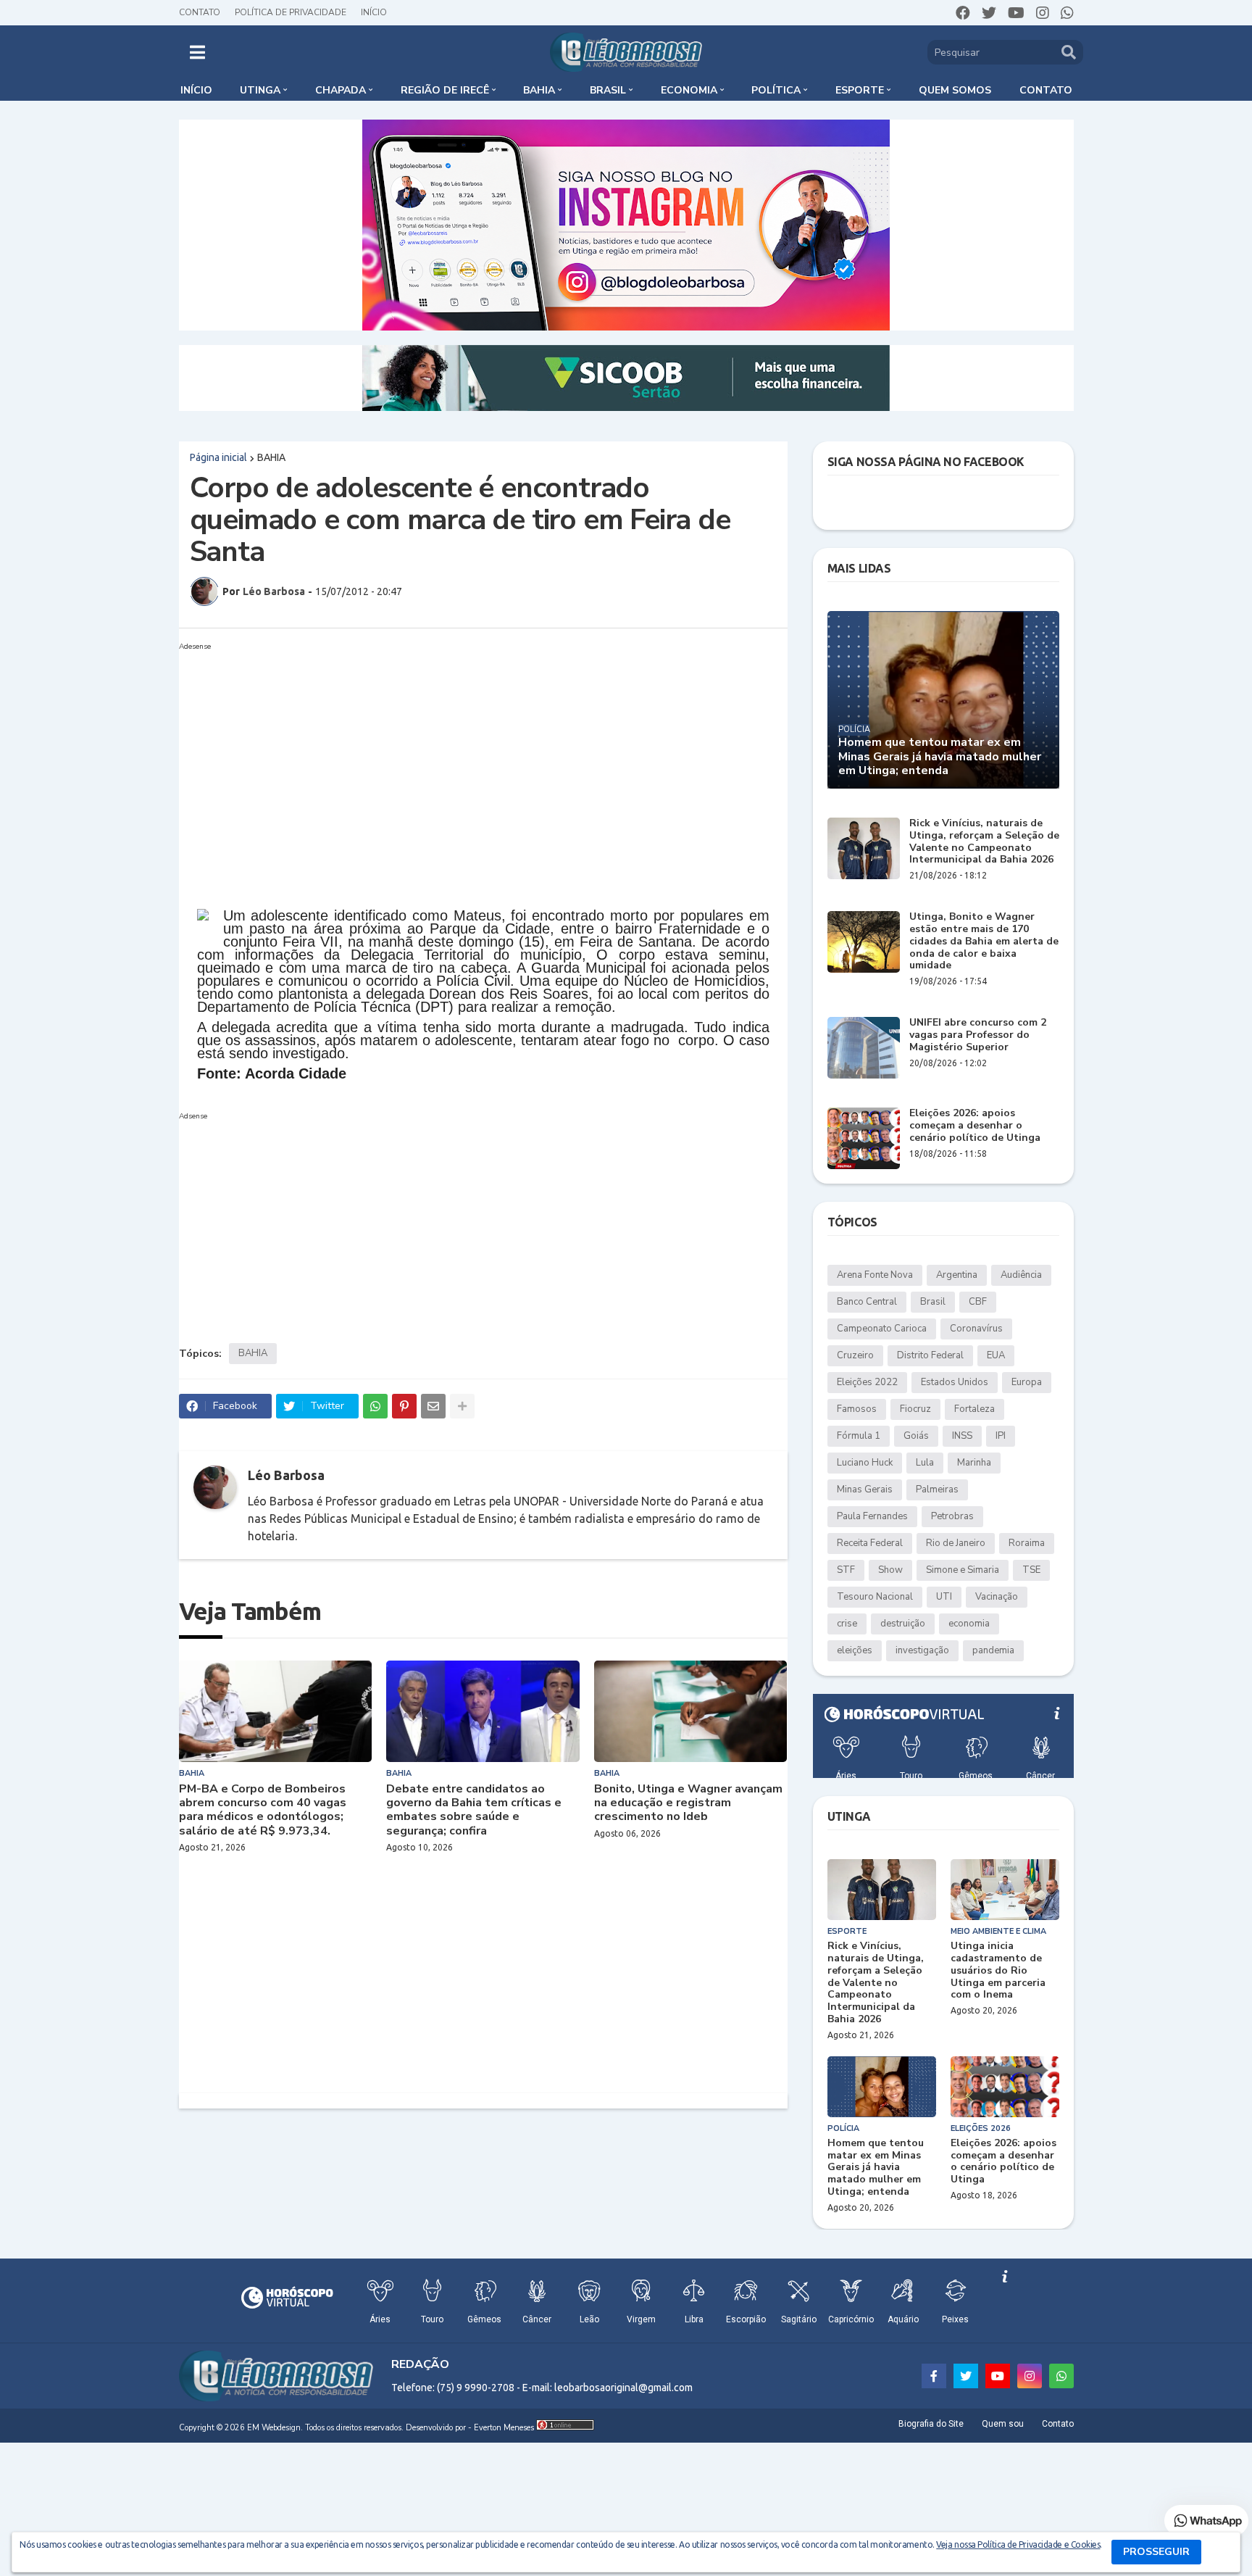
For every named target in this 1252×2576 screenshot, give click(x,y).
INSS (962, 1436)
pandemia (993, 1650)
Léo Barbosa (286, 1475)
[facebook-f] (934, 2376)
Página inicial (218, 457)
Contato (200, 12)
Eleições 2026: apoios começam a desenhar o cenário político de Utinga (975, 1126)
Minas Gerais (865, 1489)
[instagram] (1043, 13)
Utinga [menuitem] (260, 90)
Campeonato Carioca (882, 1329)
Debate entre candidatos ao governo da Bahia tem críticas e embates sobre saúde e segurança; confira (474, 1810)
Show (890, 1570)
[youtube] (1016, 13)
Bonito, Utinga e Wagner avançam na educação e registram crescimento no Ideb (688, 1803)
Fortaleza (975, 1409)
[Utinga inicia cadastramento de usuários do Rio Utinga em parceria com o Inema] (1005, 1890)
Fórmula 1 (859, 1436)
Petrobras (952, 1516)
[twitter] (989, 13)
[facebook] (963, 13)
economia (969, 1624)
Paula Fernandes (872, 1516)
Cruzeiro (855, 1355)
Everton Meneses (504, 2428)
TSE (1031, 1570)
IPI (1001, 1436)
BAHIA (271, 457)
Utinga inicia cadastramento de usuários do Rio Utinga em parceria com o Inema (998, 1971)
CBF (978, 1302)
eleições (855, 1650)
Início (374, 12)
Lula (925, 1463)
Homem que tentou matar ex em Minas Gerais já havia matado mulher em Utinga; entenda (940, 757)
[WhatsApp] (375, 1406)
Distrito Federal (930, 1355)
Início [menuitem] (196, 90)
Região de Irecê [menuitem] (445, 90)
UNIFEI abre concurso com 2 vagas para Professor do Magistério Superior (978, 1035)
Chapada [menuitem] (341, 90)
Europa (1027, 1382)
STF (846, 1570)
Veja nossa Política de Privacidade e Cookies (1018, 2544)
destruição (903, 1624)
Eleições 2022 (867, 1382)
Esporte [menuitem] (860, 90)
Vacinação (997, 1597)
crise (847, 1624)
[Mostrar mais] (462, 1406)
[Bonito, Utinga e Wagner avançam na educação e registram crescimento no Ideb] (691, 1711)
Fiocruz (915, 1409)
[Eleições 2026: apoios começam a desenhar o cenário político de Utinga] (864, 1138)
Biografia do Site (931, 2424)
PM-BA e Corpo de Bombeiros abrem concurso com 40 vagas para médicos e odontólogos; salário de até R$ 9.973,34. (263, 1810)
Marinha (974, 1463)
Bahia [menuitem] (539, 90)
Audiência (1021, 1275)
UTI (944, 1597)
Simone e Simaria (963, 1570)
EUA (996, 1355)
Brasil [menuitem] (608, 90)
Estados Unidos (955, 1382)
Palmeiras (937, 1489)
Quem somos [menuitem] (955, 90)
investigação (922, 1650)
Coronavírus (976, 1329)
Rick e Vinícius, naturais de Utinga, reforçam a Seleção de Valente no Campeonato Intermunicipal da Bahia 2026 (984, 842)
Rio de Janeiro (956, 1543)
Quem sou (1003, 2424)
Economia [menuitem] (689, 90)
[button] (197, 52)
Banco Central (867, 1302)
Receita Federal (870, 1543)
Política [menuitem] (776, 90)
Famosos (857, 1409)
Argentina (957, 1275)
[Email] (433, 1406)
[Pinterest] (404, 1406)
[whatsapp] (1067, 13)
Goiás (916, 1436)
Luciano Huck (865, 1463)
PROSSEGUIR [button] (1156, 2552)
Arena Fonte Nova (875, 1275)
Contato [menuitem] (1046, 90)
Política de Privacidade (291, 12)
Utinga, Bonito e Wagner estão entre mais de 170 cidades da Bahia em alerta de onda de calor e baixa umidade (984, 942)
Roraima (1027, 1543)
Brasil (933, 1302)
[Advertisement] (469, 757)
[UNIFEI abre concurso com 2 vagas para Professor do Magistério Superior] (864, 1048)
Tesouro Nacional (875, 1597)
